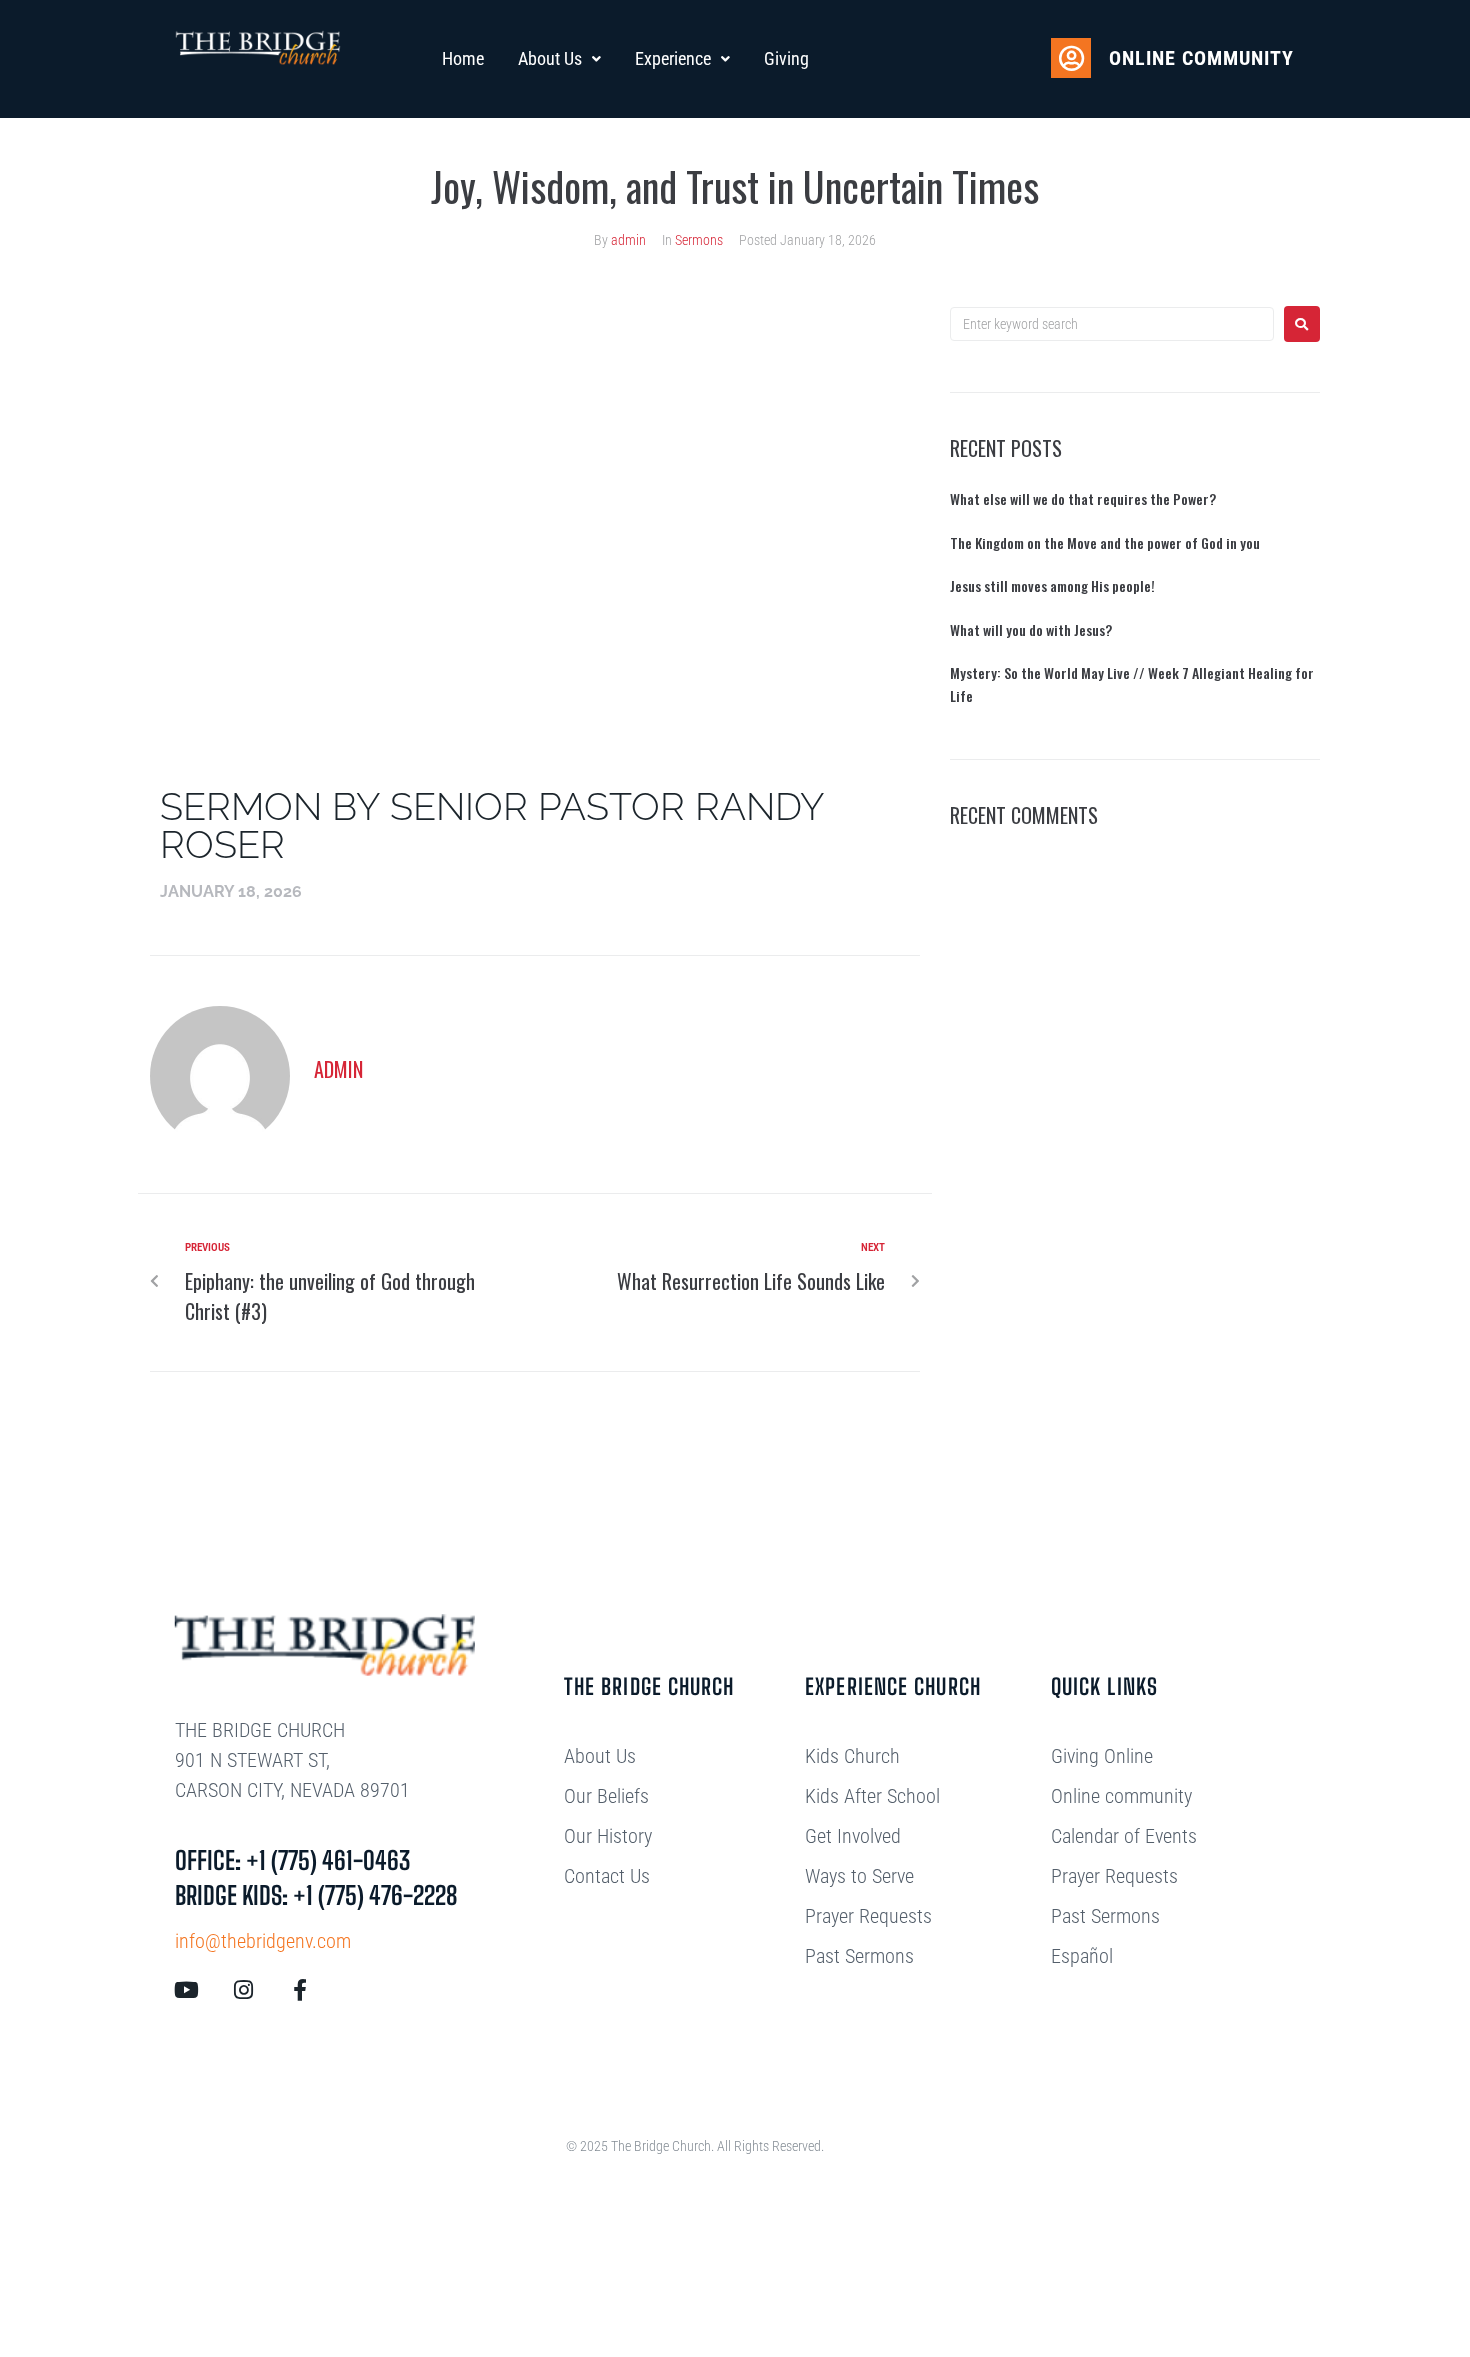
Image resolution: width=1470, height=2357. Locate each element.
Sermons (699, 240)
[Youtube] (186, 1990)
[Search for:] (1112, 324)
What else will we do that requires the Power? (1083, 498)
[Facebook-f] (300, 1990)
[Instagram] (243, 1990)
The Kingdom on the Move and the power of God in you (1105, 542)
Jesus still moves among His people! (1052, 585)
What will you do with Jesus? (1031, 629)
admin (628, 240)
